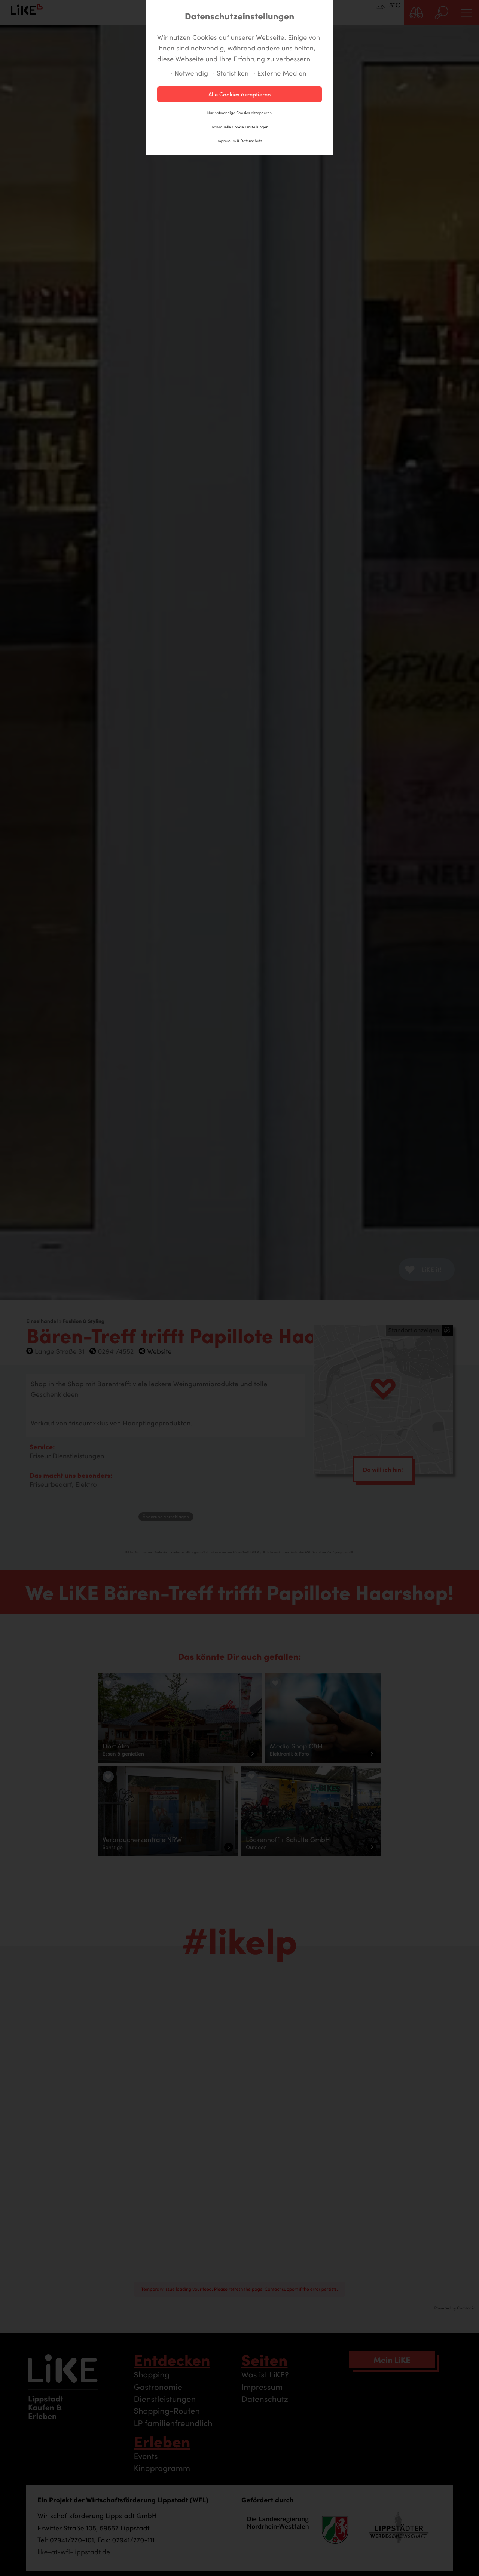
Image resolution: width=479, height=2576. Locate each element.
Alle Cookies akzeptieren (240, 94)
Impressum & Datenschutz (239, 141)
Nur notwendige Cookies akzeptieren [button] (239, 113)
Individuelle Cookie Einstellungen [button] (239, 127)
